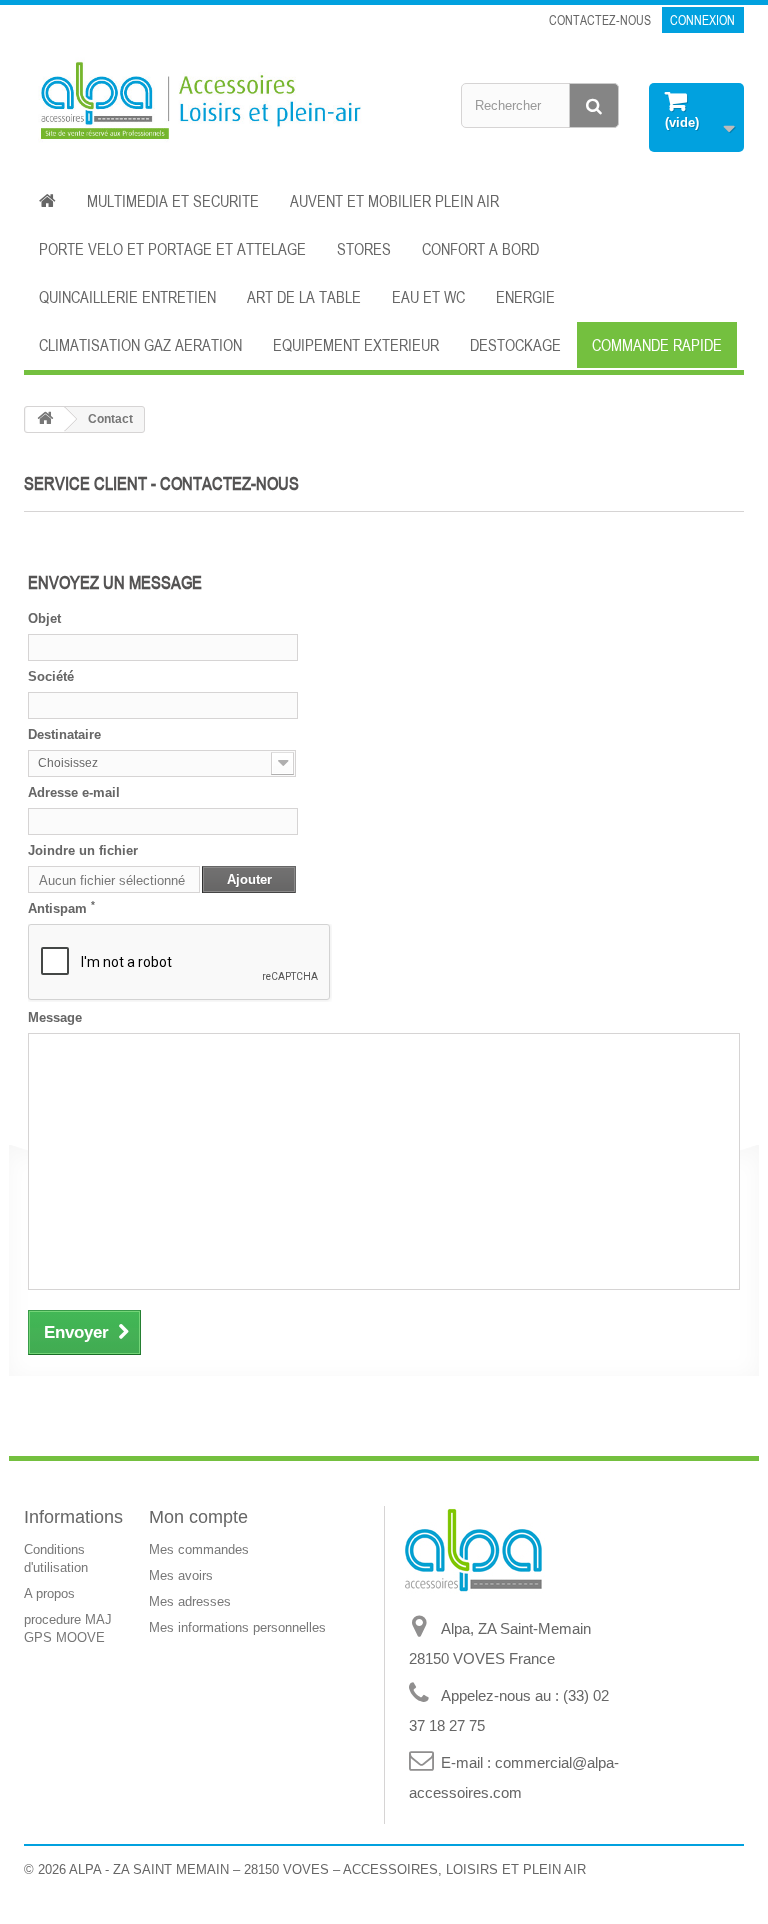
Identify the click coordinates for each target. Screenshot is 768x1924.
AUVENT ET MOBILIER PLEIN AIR (394, 201)
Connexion (702, 20)
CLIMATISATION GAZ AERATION (140, 345)
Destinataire (64, 734)
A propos (49, 1593)
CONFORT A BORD (480, 249)
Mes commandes (199, 1549)
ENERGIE (525, 297)
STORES (364, 249)
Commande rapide (657, 345)
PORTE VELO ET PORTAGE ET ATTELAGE (172, 249)
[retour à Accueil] (45, 419)
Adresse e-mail (74, 792)
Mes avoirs (181, 1575)
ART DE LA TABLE (304, 297)
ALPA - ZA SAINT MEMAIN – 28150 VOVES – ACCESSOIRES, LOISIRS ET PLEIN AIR (327, 1869)
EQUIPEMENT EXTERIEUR (356, 345)
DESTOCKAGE (515, 345)
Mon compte (198, 1517)
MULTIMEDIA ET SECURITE (173, 201)
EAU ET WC (428, 297)
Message (55, 1017)
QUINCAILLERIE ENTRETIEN (127, 297)
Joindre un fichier (83, 850)
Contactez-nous (600, 20)
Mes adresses (190, 1601)
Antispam (61, 908)
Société (51, 676)
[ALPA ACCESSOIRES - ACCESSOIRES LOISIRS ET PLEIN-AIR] (196, 103)
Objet (44, 618)
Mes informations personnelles (237, 1627)
